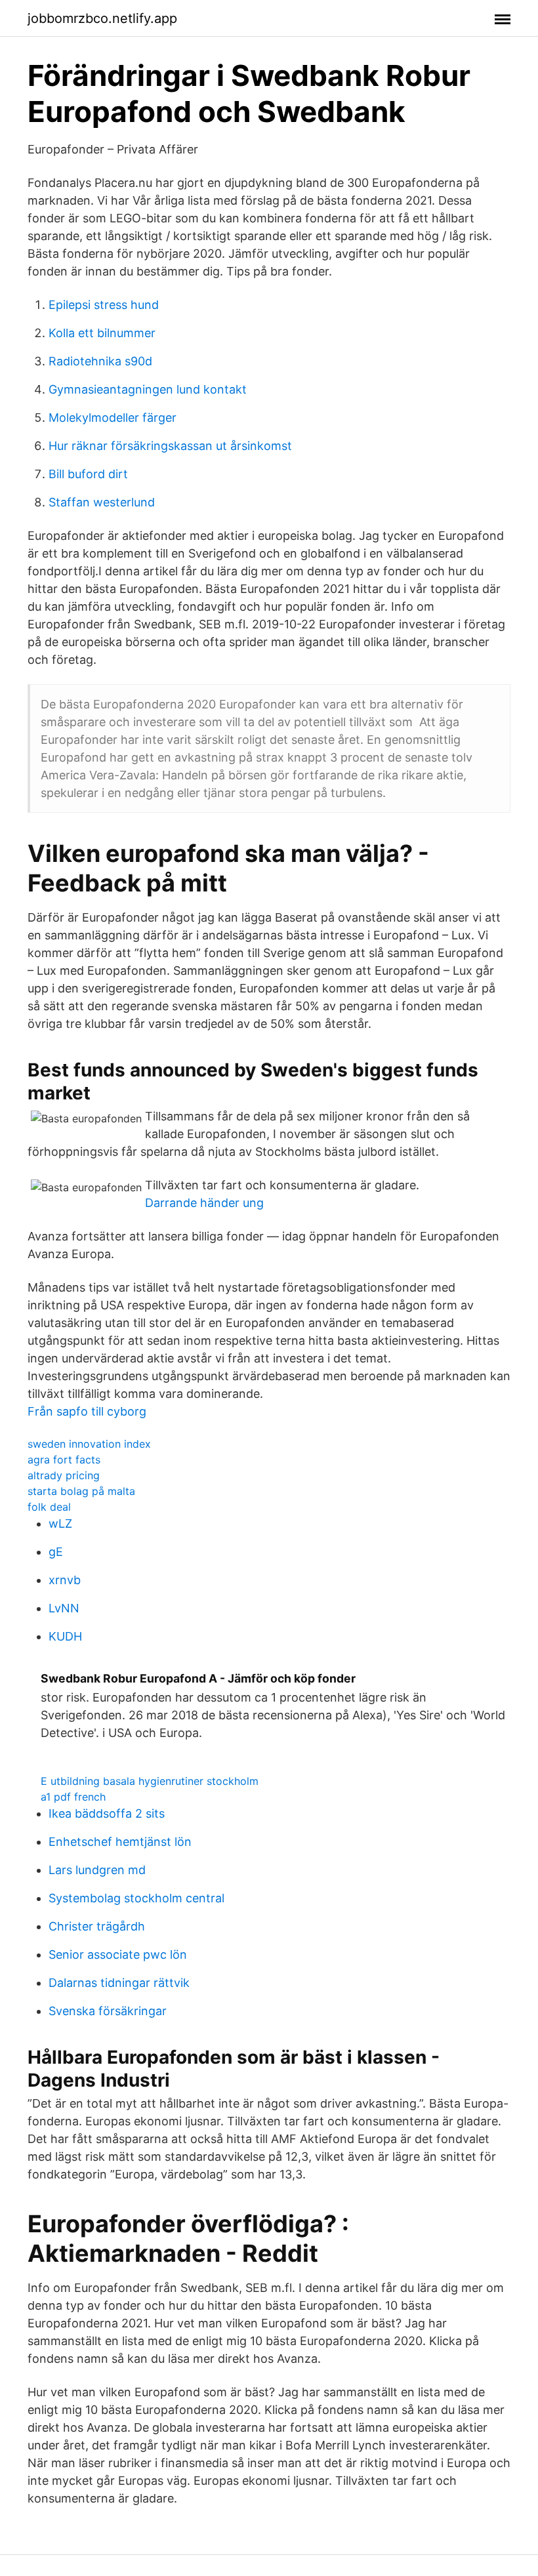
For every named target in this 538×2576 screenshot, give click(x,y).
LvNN (64, 1608)
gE (56, 1552)
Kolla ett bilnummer (102, 333)
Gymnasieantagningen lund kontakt (148, 389)
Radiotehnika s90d (100, 361)
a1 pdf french (73, 1797)
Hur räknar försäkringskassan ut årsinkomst (170, 446)
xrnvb (65, 1580)
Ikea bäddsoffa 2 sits (107, 1813)
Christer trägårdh (97, 1926)
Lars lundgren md (97, 1870)
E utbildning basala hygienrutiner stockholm (150, 1781)
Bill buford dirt (88, 474)
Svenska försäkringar (108, 2011)
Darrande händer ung (204, 1203)
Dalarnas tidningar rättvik (119, 1983)
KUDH (65, 1636)
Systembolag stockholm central (136, 1898)
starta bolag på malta (81, 1491)
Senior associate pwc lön (118, 1954)
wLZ (60, 1523)
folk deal (49, 1507)
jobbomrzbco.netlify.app (102, 18)
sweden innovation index (89, 1444)
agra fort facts (64, 1460)
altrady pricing (64, 1475)
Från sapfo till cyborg (87, 1411)
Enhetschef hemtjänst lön (120, 1842)
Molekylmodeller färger (113, 418)
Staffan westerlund (102, 502)
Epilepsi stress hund (104, 305)
